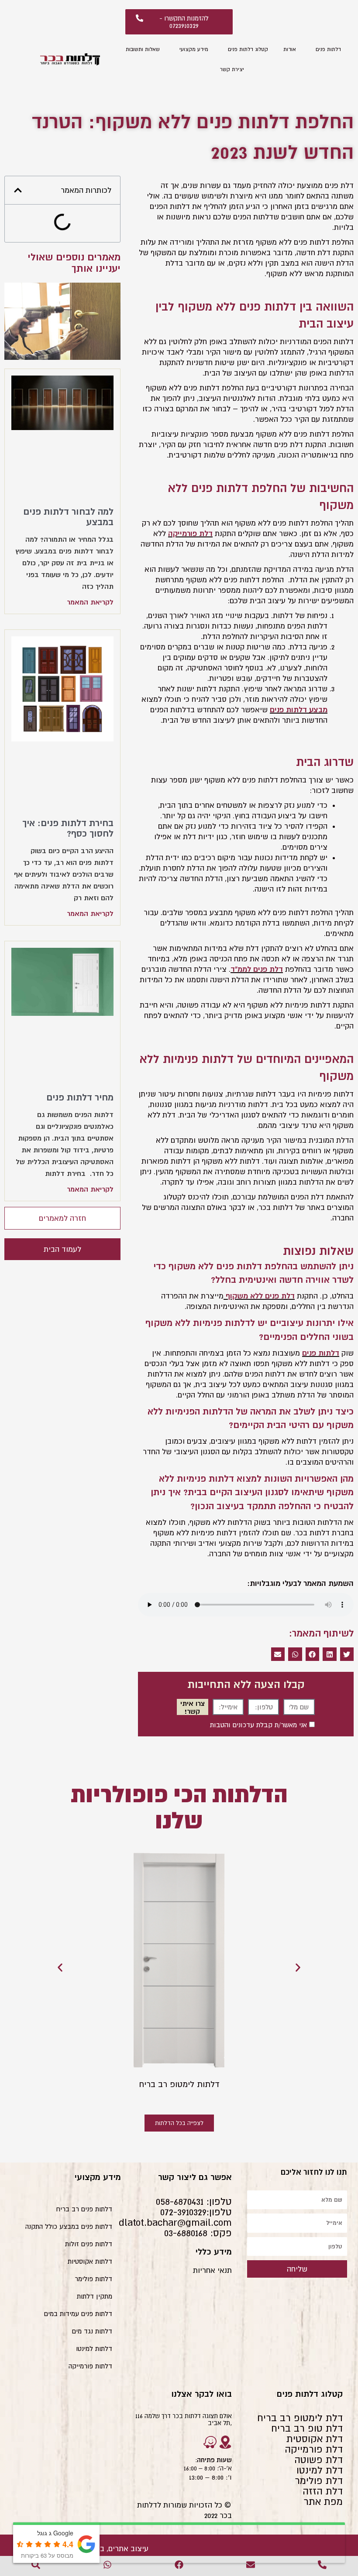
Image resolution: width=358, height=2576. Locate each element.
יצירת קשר (232, 69)
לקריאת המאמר (90, 602)
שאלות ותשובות (143, 49)
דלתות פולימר (93, 2279)
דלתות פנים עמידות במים (78, 2314)
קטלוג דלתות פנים (248, 49)
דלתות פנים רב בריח (84, 2209)
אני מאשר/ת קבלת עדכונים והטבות (258, 1725)
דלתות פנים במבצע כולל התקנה (69, 2226)
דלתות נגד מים (92, 2331)
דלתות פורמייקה (90, 2366)
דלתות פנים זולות (89, 2244)
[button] (347, 1654)
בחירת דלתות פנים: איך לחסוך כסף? (68, 828)
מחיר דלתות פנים (80, 1097)
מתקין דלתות (95, 2296)
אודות (290, 49)
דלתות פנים (328, 49)
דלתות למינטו (94, 2349)
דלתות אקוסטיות (90, 2261)
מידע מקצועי (194, 49)
